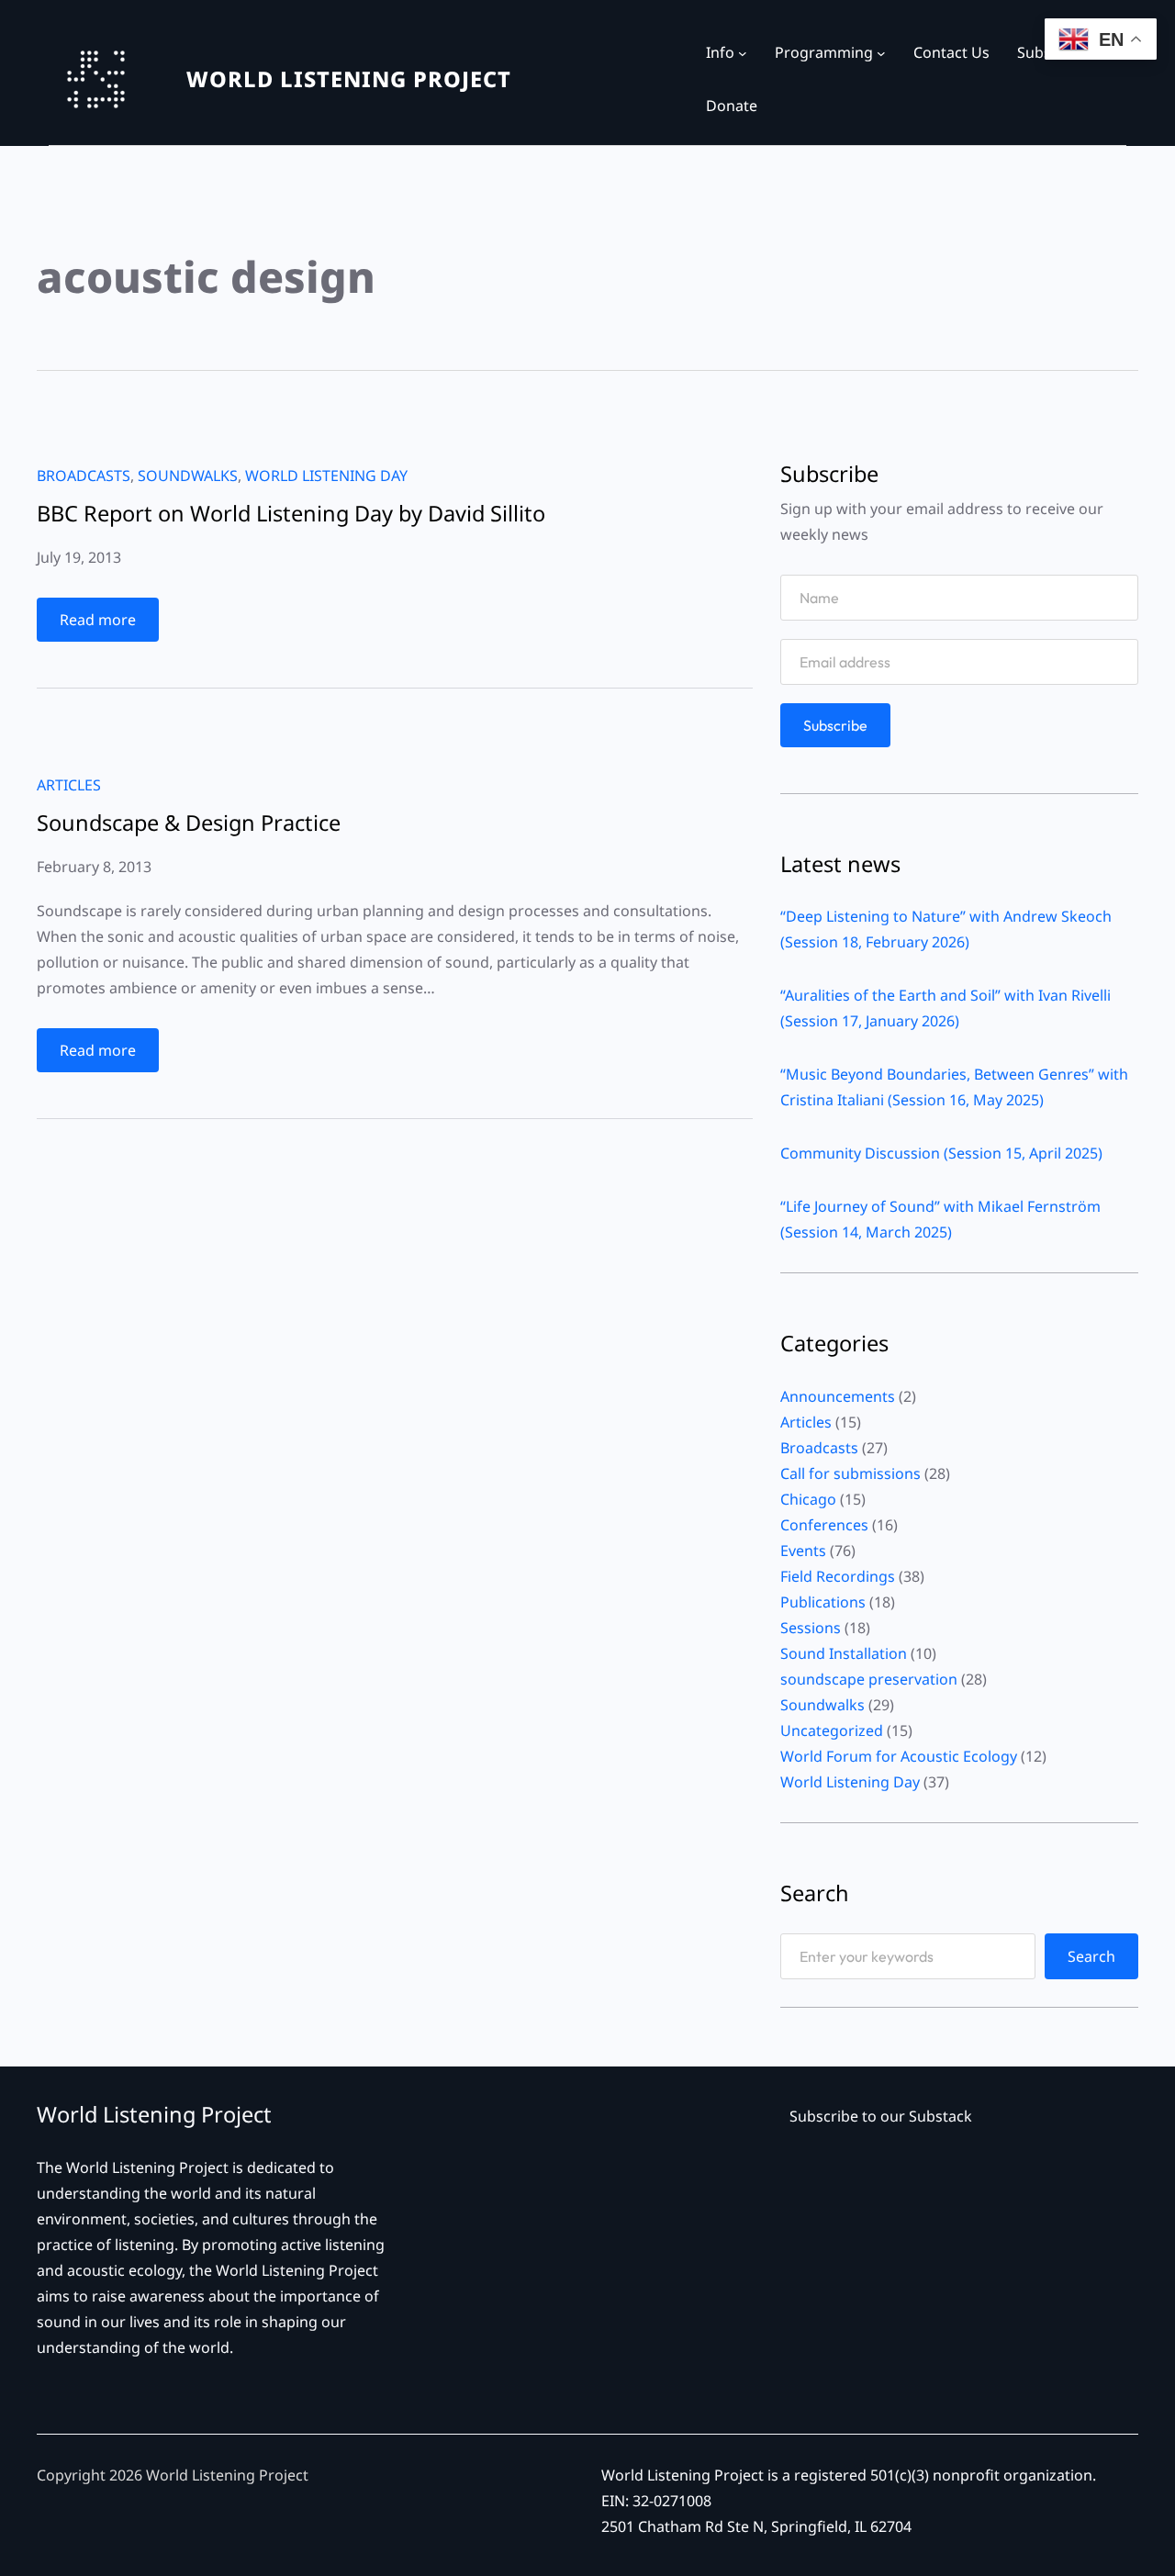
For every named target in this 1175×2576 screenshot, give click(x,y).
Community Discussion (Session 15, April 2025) (941, 1153)
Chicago (808, 1499)
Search (1091, 1956)
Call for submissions (850, 1473)
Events (803, 1551)
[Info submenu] (743, 53)
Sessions (811, 1628)
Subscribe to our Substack (881, 2116)
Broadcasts (84, 476)
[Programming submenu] (881, 53)
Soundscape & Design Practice (189, 823)
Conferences (824, 1525)
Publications (823, 1602)
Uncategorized (832, 1730)
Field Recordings (838, 1576)
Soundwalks (188, 476)
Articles (69, 785)
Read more (109, 625)
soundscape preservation (869, 1679)
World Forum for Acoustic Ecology (899, 1756)
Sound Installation (844, 1653)
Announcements (838, 1396)
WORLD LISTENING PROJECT (349, 79)
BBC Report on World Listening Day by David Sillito (291, 514)
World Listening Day (326, 476)
